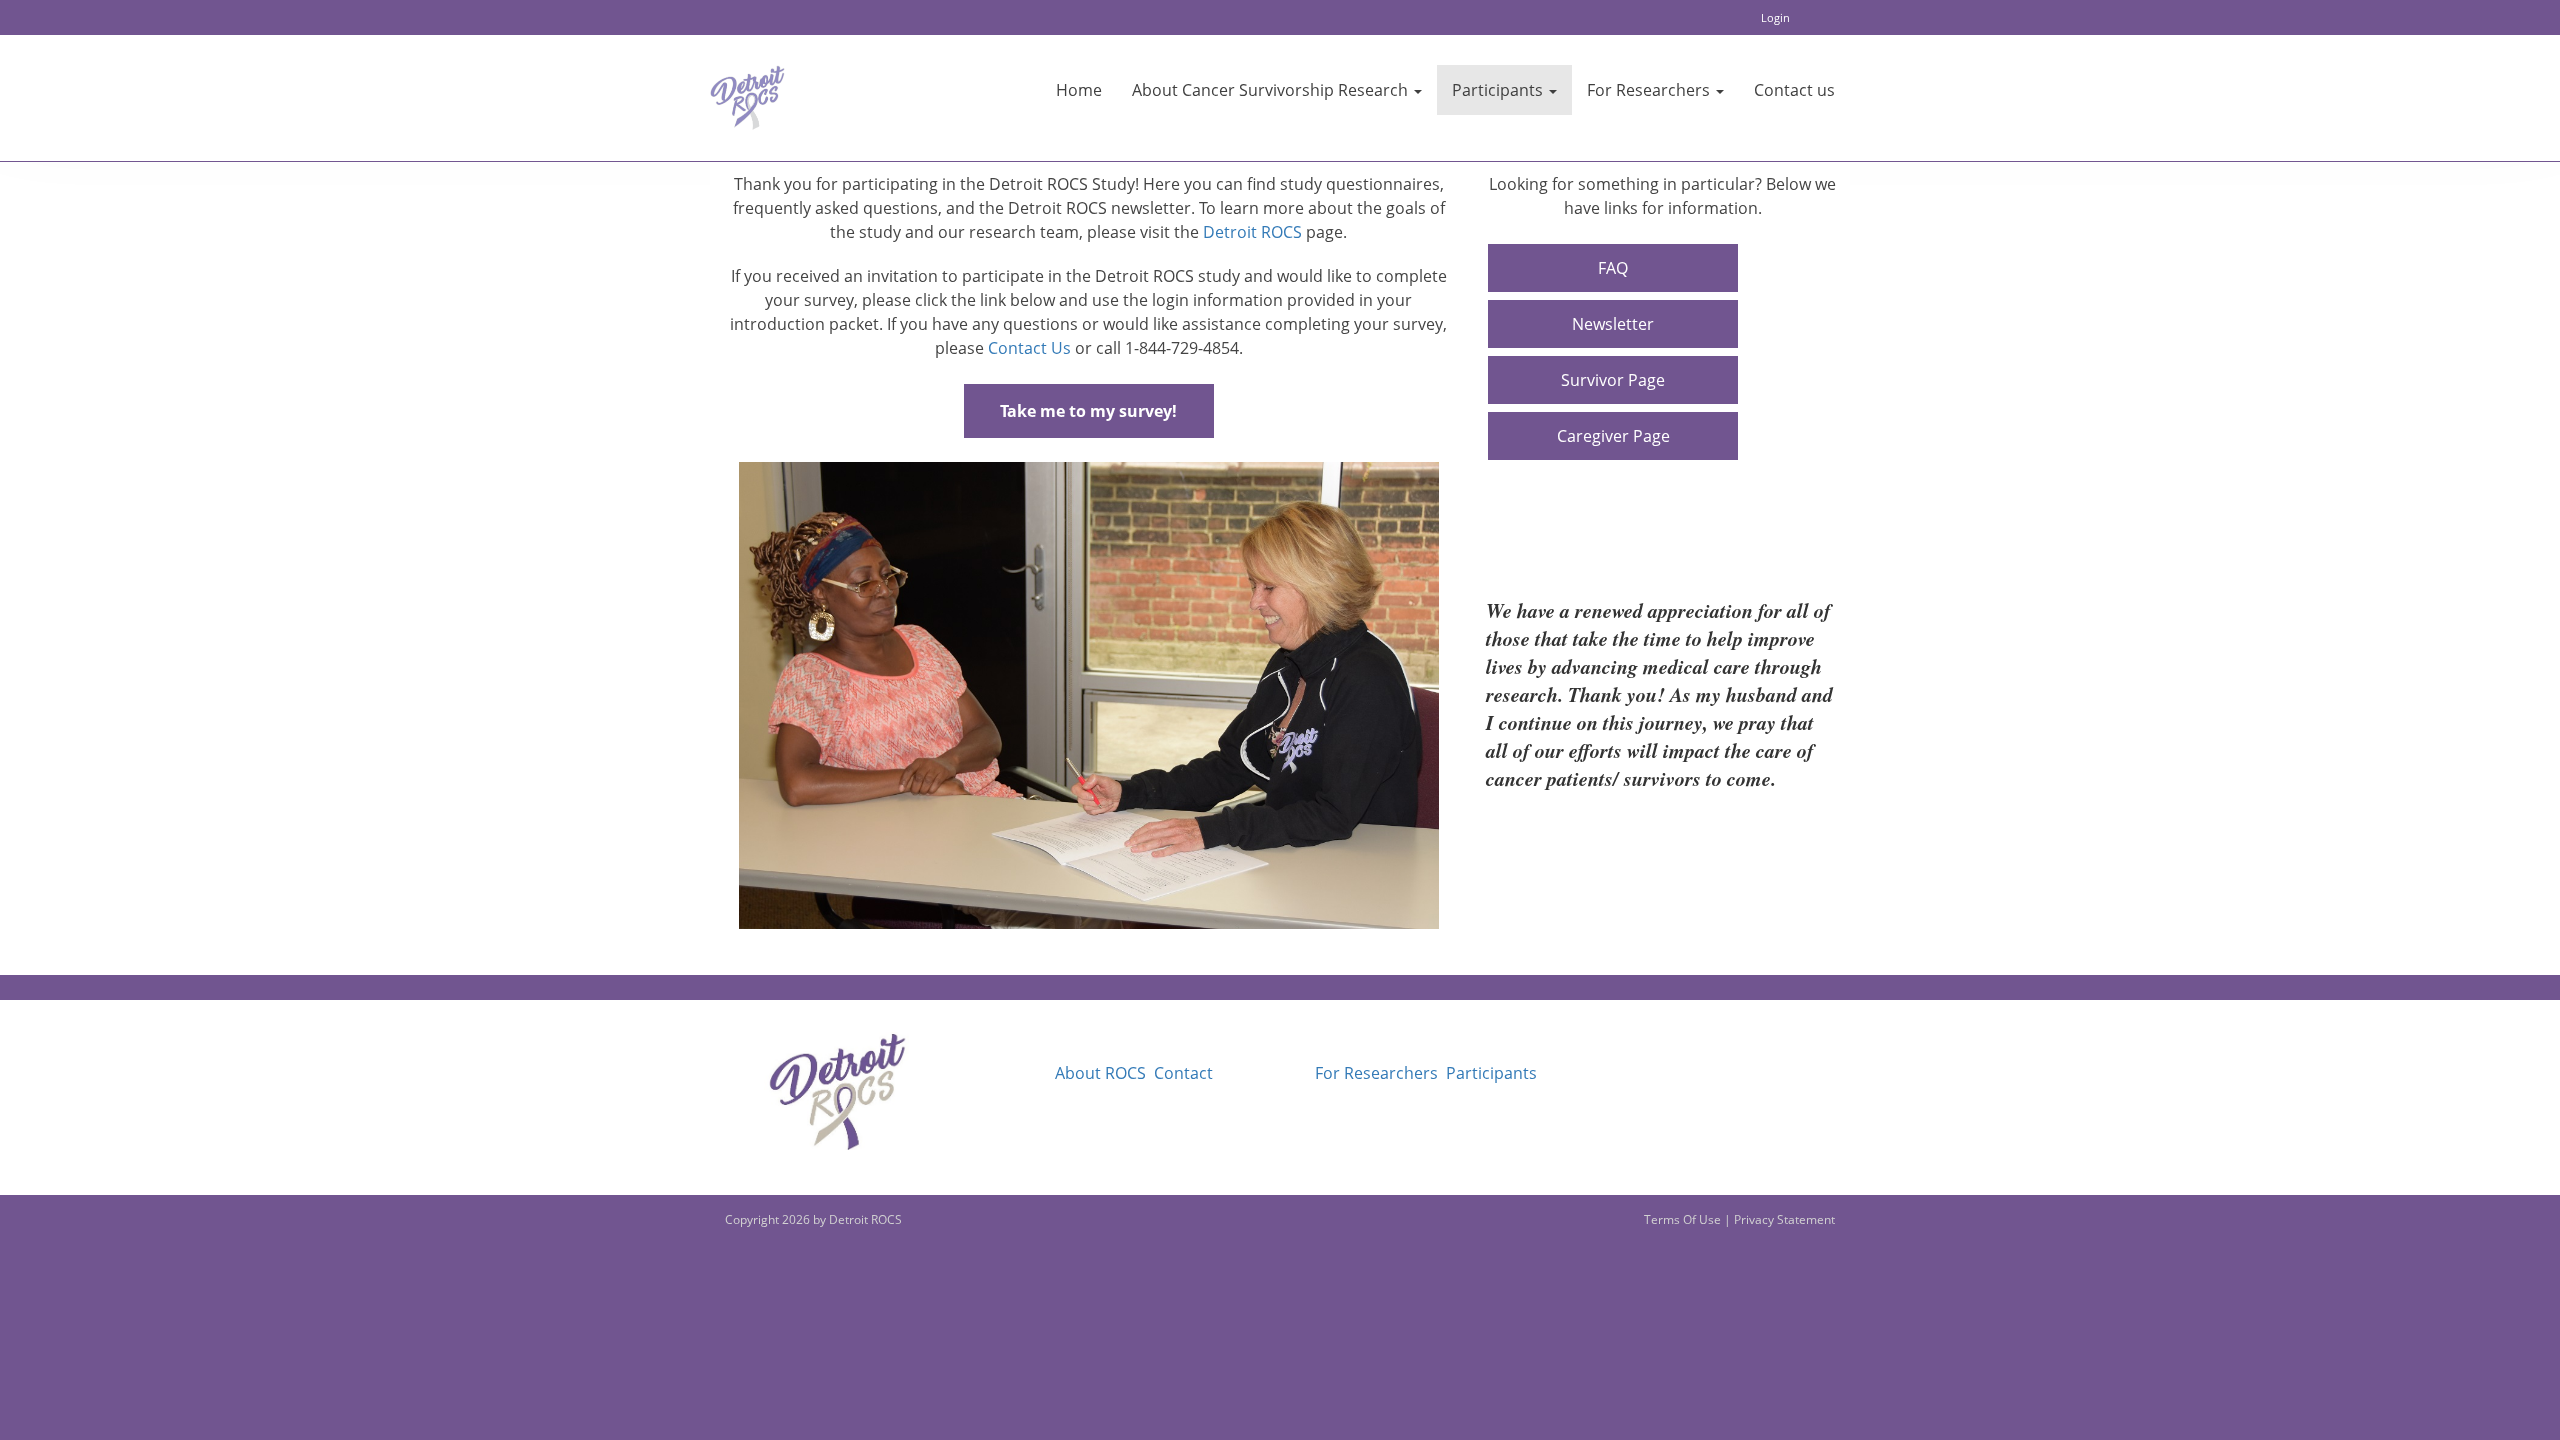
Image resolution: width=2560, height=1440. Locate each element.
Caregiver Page (1613, 436)
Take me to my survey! (1088, 411)
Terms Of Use (1682, 1219)
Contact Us (1029, 348)
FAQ (1613, 268)
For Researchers (1376, 1073)
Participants (1491, 1073)
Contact (1183, 1073)
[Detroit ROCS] (747, 97)
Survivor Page (1613, 380)
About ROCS (1100, 1073)
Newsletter (1613, 324)
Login (1775, 17)
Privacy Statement (1784, 1219)
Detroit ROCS (1252, 232)
